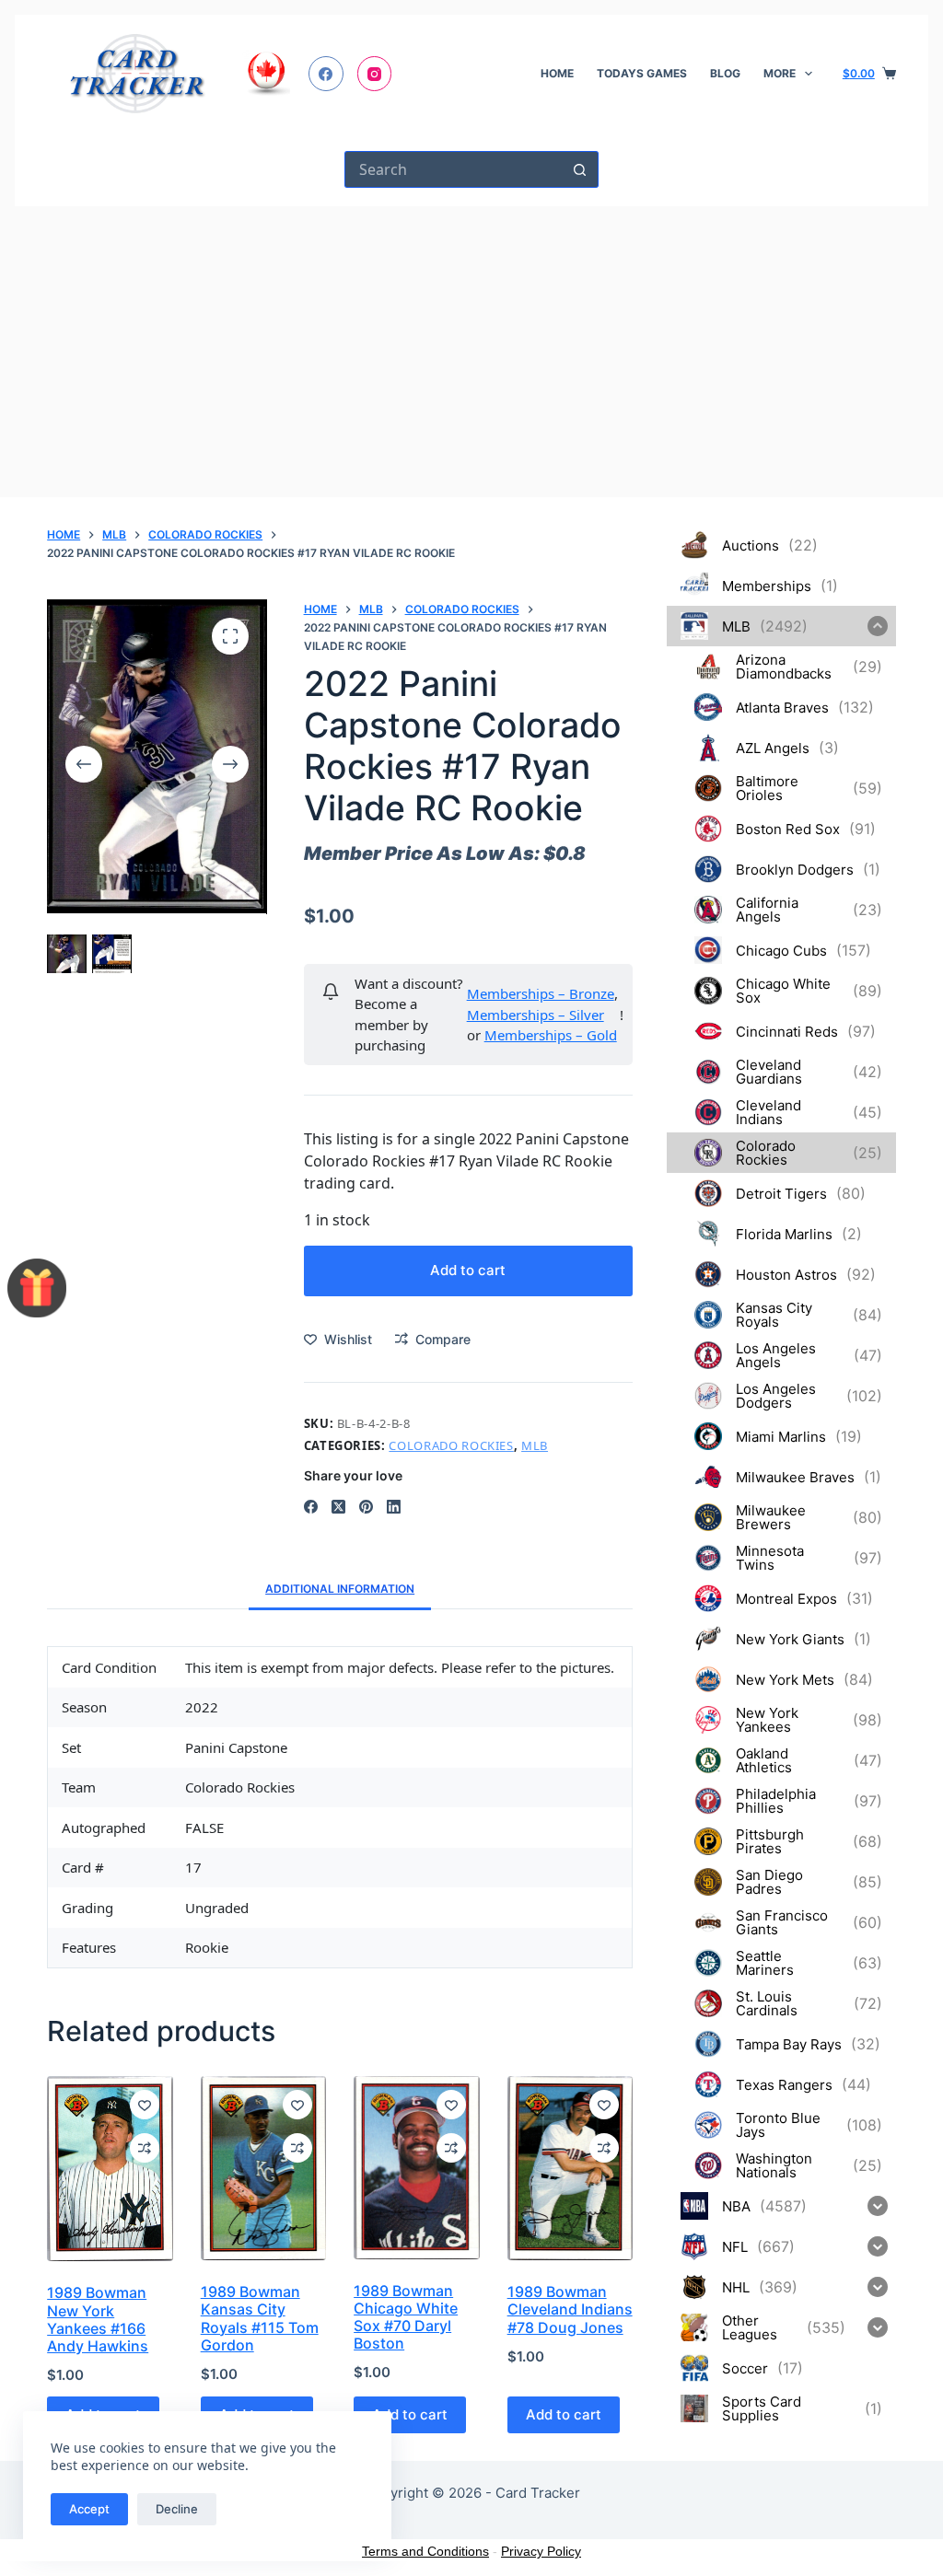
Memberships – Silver (536, 1015)
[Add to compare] (145, 2148)
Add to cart (468, 1270)
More (780, 73)
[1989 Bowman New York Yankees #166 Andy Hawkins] (110, 2169)
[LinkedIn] (394, 1507)
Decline (177, 2509)
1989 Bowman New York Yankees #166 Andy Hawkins (98, 2319)
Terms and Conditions (425, 2551)
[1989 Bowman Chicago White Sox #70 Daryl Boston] (416, 2168)
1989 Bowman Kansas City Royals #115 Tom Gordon (260, 2318)
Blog (725, 73)
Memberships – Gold (551, 1035)
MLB (535, 1445)
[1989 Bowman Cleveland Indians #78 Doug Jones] (570, 2169)
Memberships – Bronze (541, 993)
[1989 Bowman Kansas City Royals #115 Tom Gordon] (263, 2169)
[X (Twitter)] (338, 1507)
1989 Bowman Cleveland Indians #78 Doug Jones (570, 2309)
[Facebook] (326, 74)
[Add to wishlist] (145, 2105)
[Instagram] (375, 74)
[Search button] (580, 169)
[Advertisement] (471, 344)
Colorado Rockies (451, 1445)
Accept (89, 2509)
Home (557, 73)
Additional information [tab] (340, 1589)
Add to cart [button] (564, 2414)
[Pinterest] (366, 1507)
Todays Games (642, 73)
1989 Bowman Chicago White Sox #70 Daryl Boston (406, 2317)
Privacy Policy (541, 2551)
